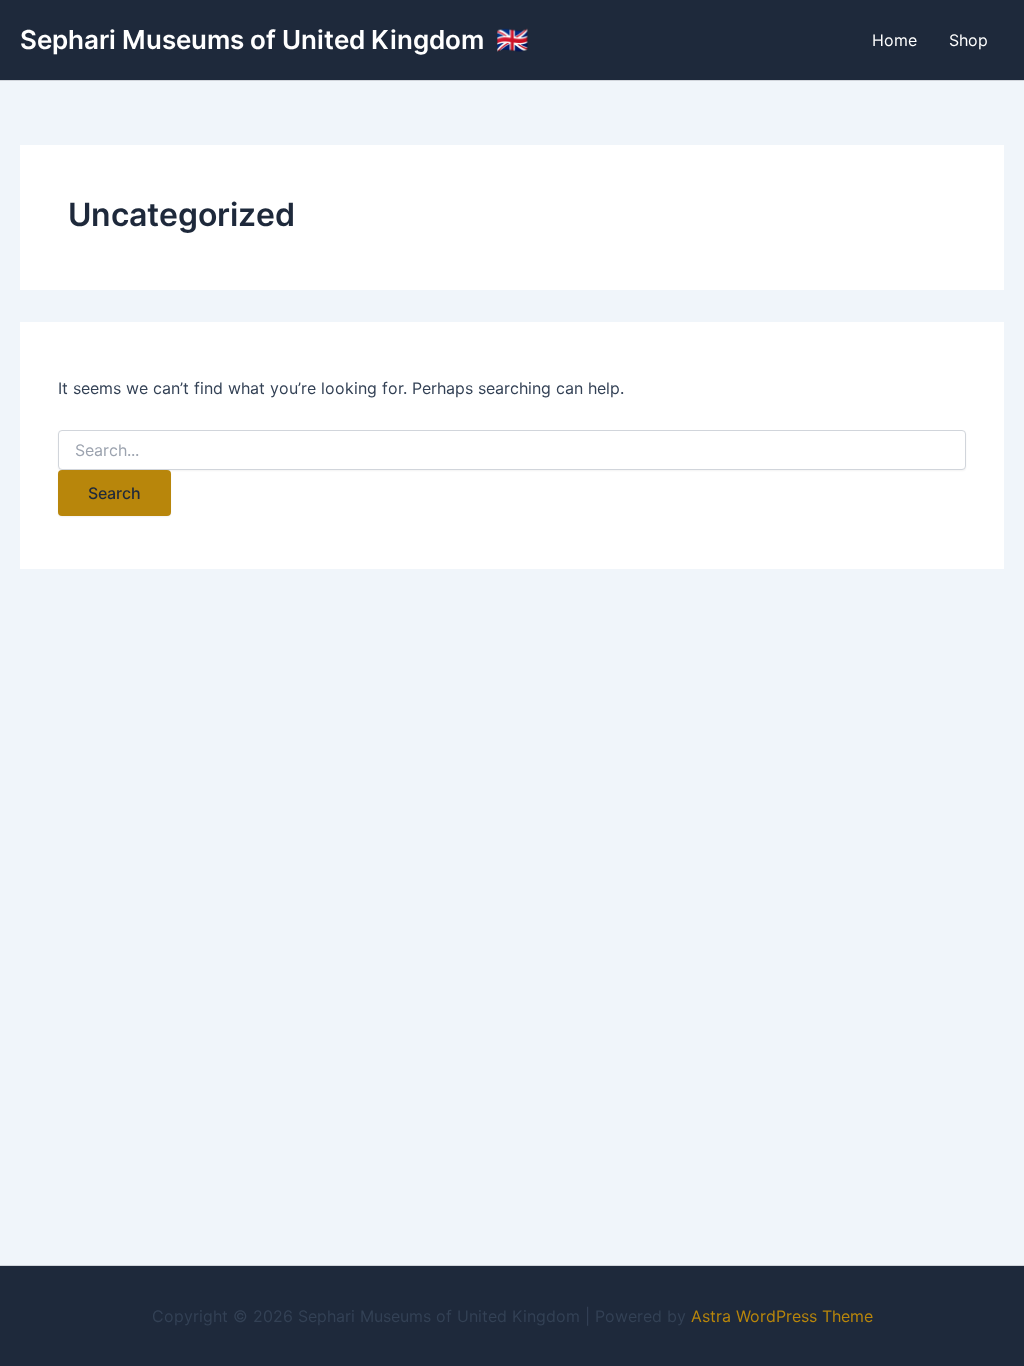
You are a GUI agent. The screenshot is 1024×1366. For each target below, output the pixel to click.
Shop (968, 40)
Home (894, 40)
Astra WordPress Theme (782, 1316)
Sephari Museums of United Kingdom (255, 39)
